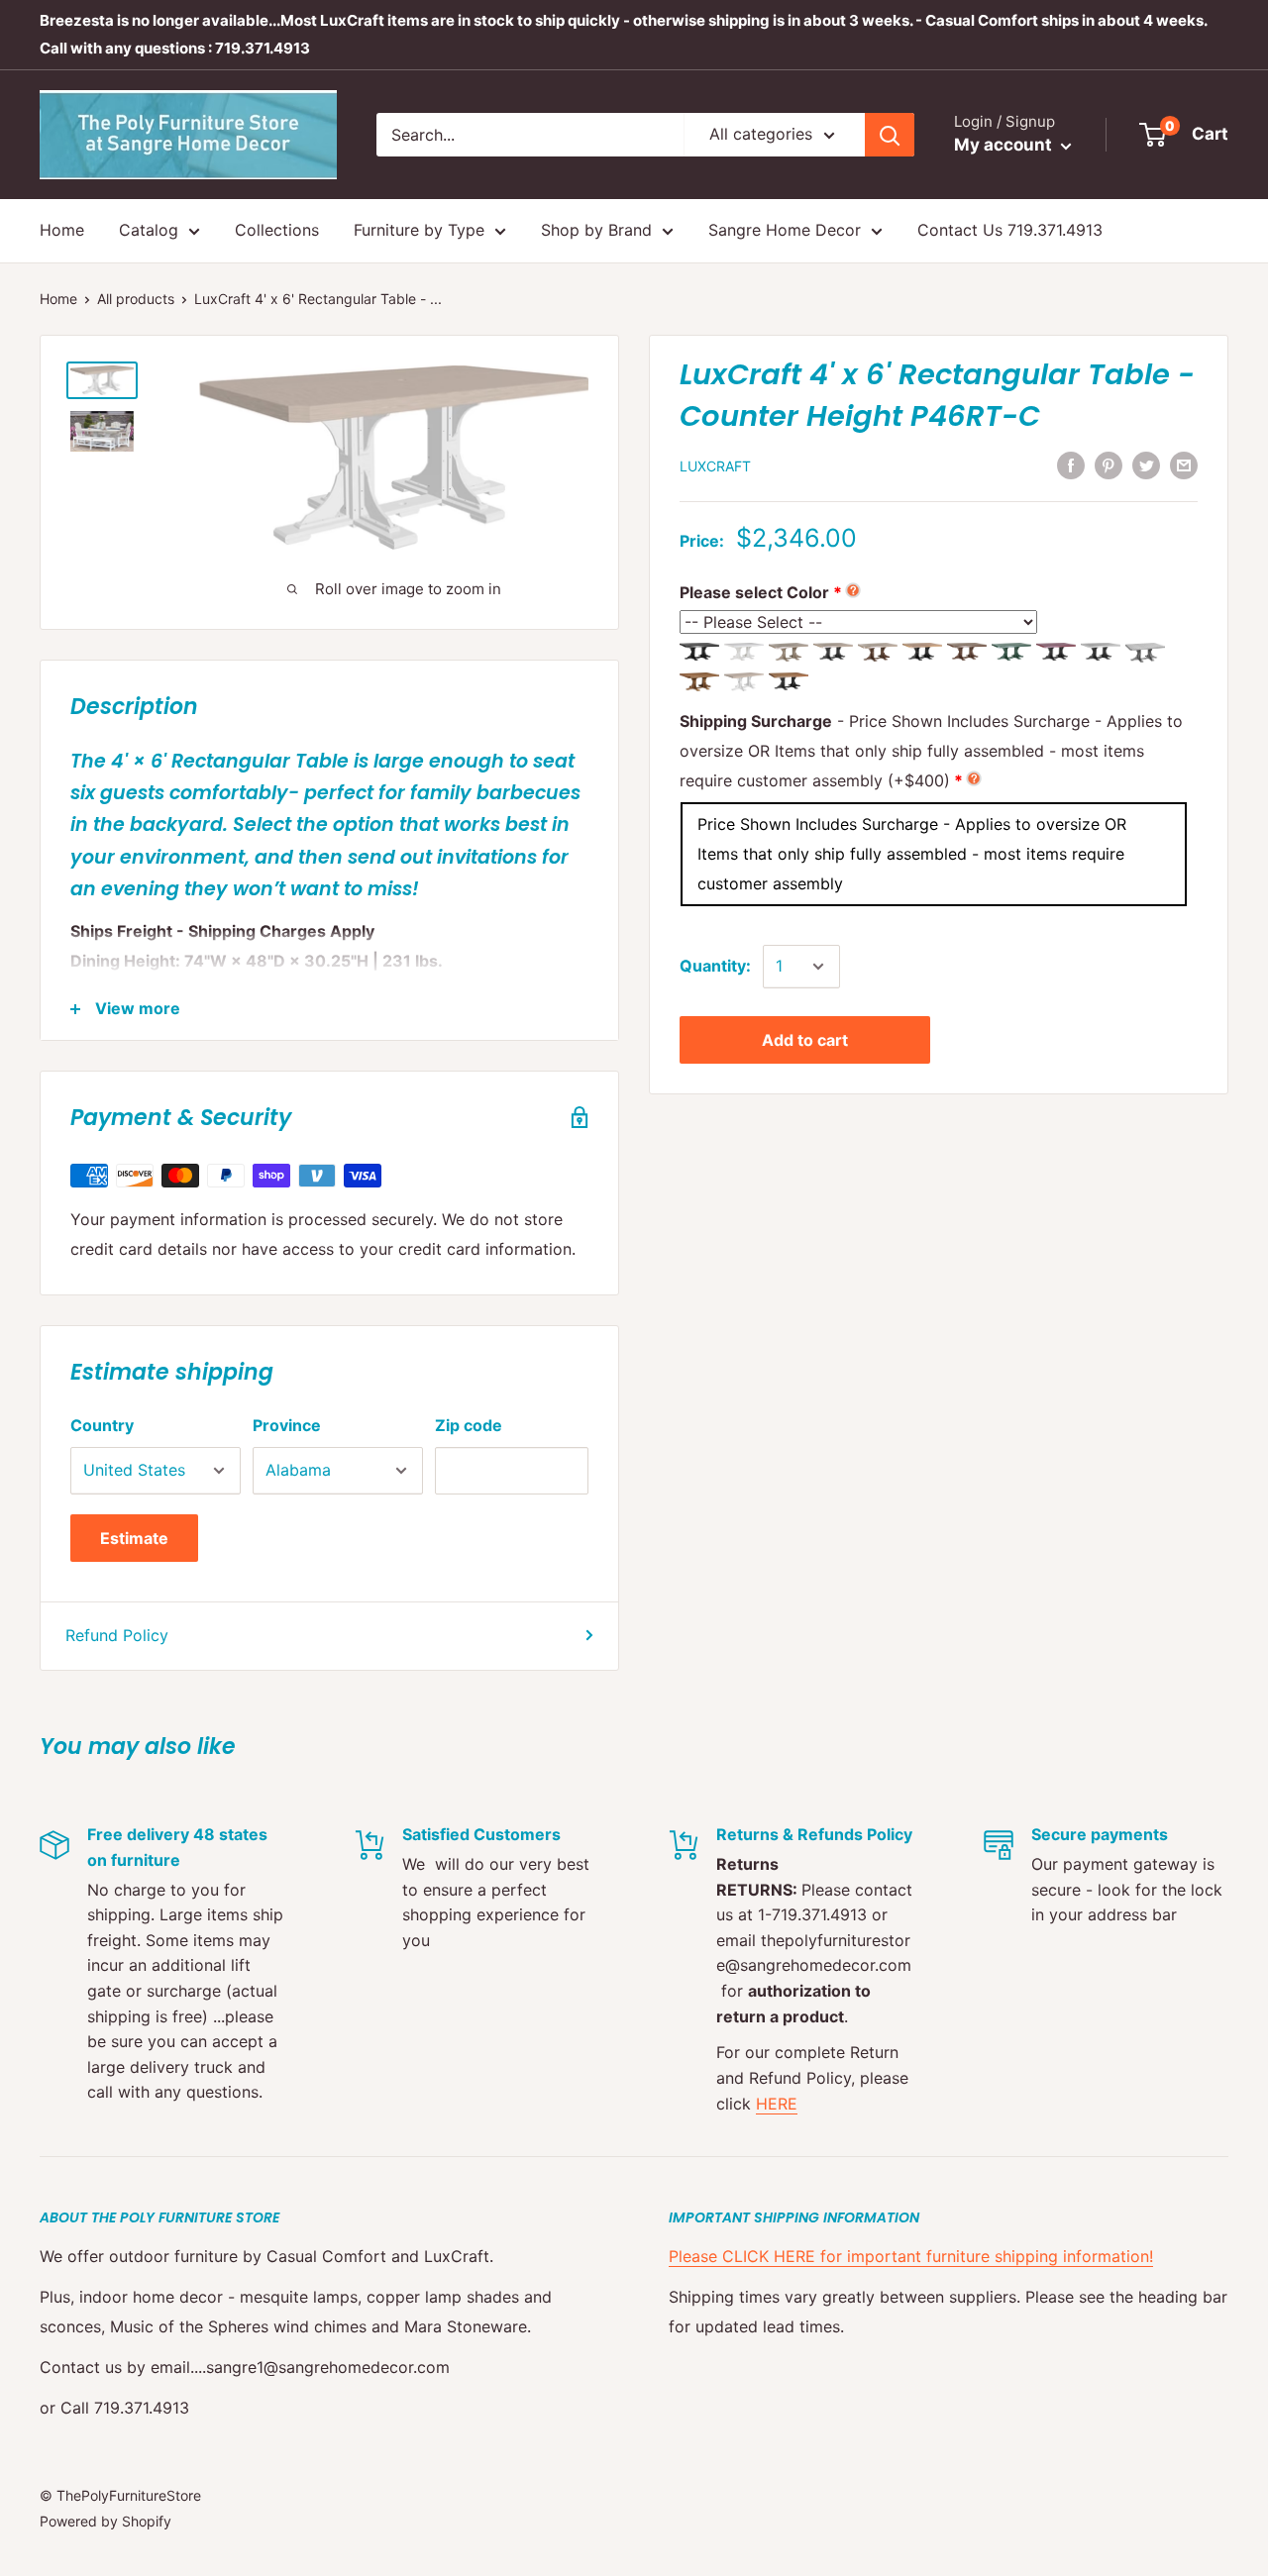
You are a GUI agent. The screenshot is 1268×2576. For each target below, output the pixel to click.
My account (1005, 145)
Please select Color (754, 592)
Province (287, 1425)
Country (102, 1425)
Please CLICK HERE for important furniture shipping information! (911, 2256)
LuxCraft (715, 466)
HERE (777, 2104)
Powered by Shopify (106, 2521)
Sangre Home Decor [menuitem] (785, 230)
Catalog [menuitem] (149, 230)
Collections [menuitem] (277, 230)
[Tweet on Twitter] (1146, 464)
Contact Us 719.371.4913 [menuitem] (1010, 230)
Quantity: (715, 966)
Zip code (469, 1425)
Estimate (134, 1538)
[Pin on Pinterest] (1109, 464)
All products (136, 299)
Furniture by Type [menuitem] (419, 230)
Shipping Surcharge (931, 751)
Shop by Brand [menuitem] (596, 230)
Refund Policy (117, 1635)
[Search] (890, 135)
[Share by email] (1184, 464)
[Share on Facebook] (1071, 464)
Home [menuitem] (62, 230)
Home (58, 299)
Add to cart (805, 1040)
